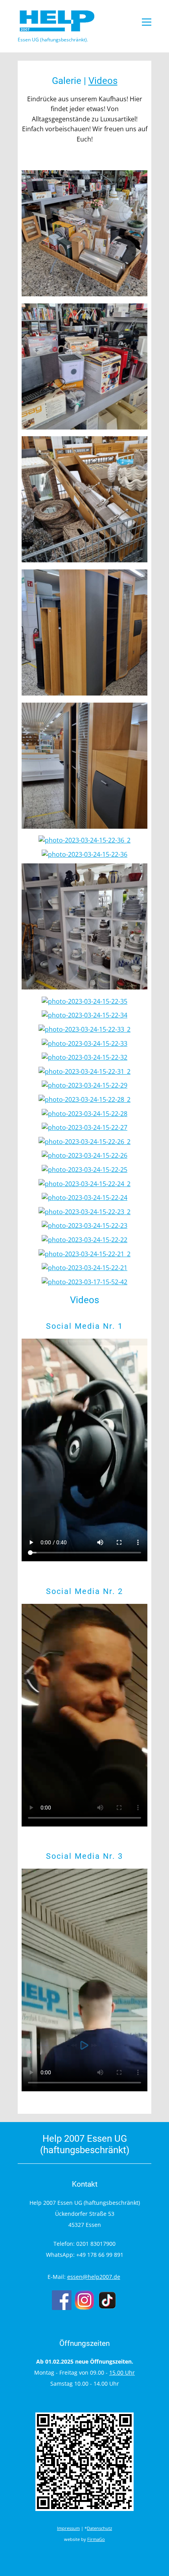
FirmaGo (96, 2539)
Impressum (68, 2528)
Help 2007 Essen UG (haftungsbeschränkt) (85, 2144)
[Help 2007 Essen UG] (57, 21)
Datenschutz (99, 2528)
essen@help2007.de (94, 2277)
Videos (103, 81)
